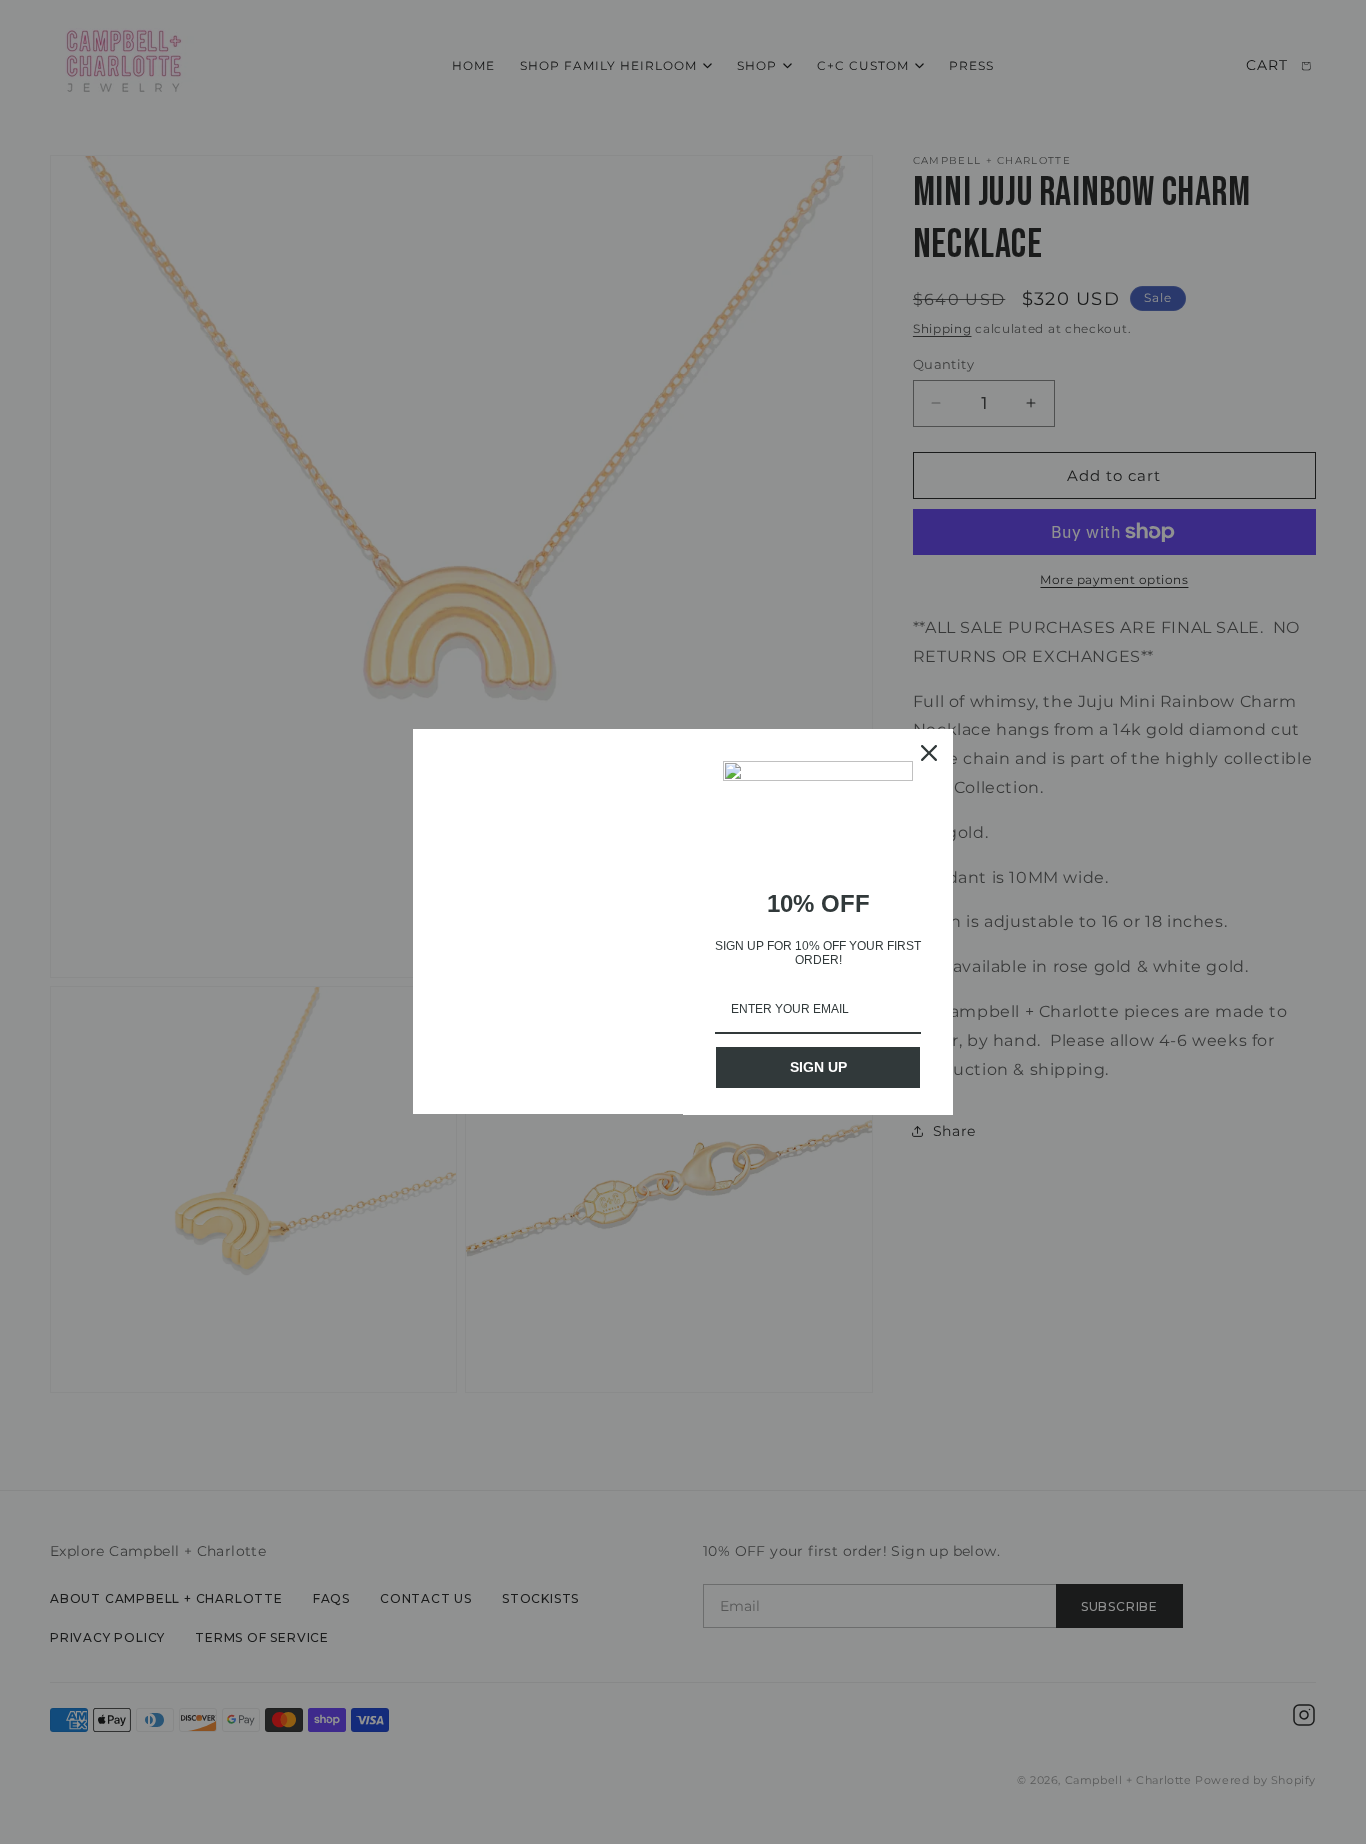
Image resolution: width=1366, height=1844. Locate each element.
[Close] (929, 753)
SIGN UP (818, 1067)
